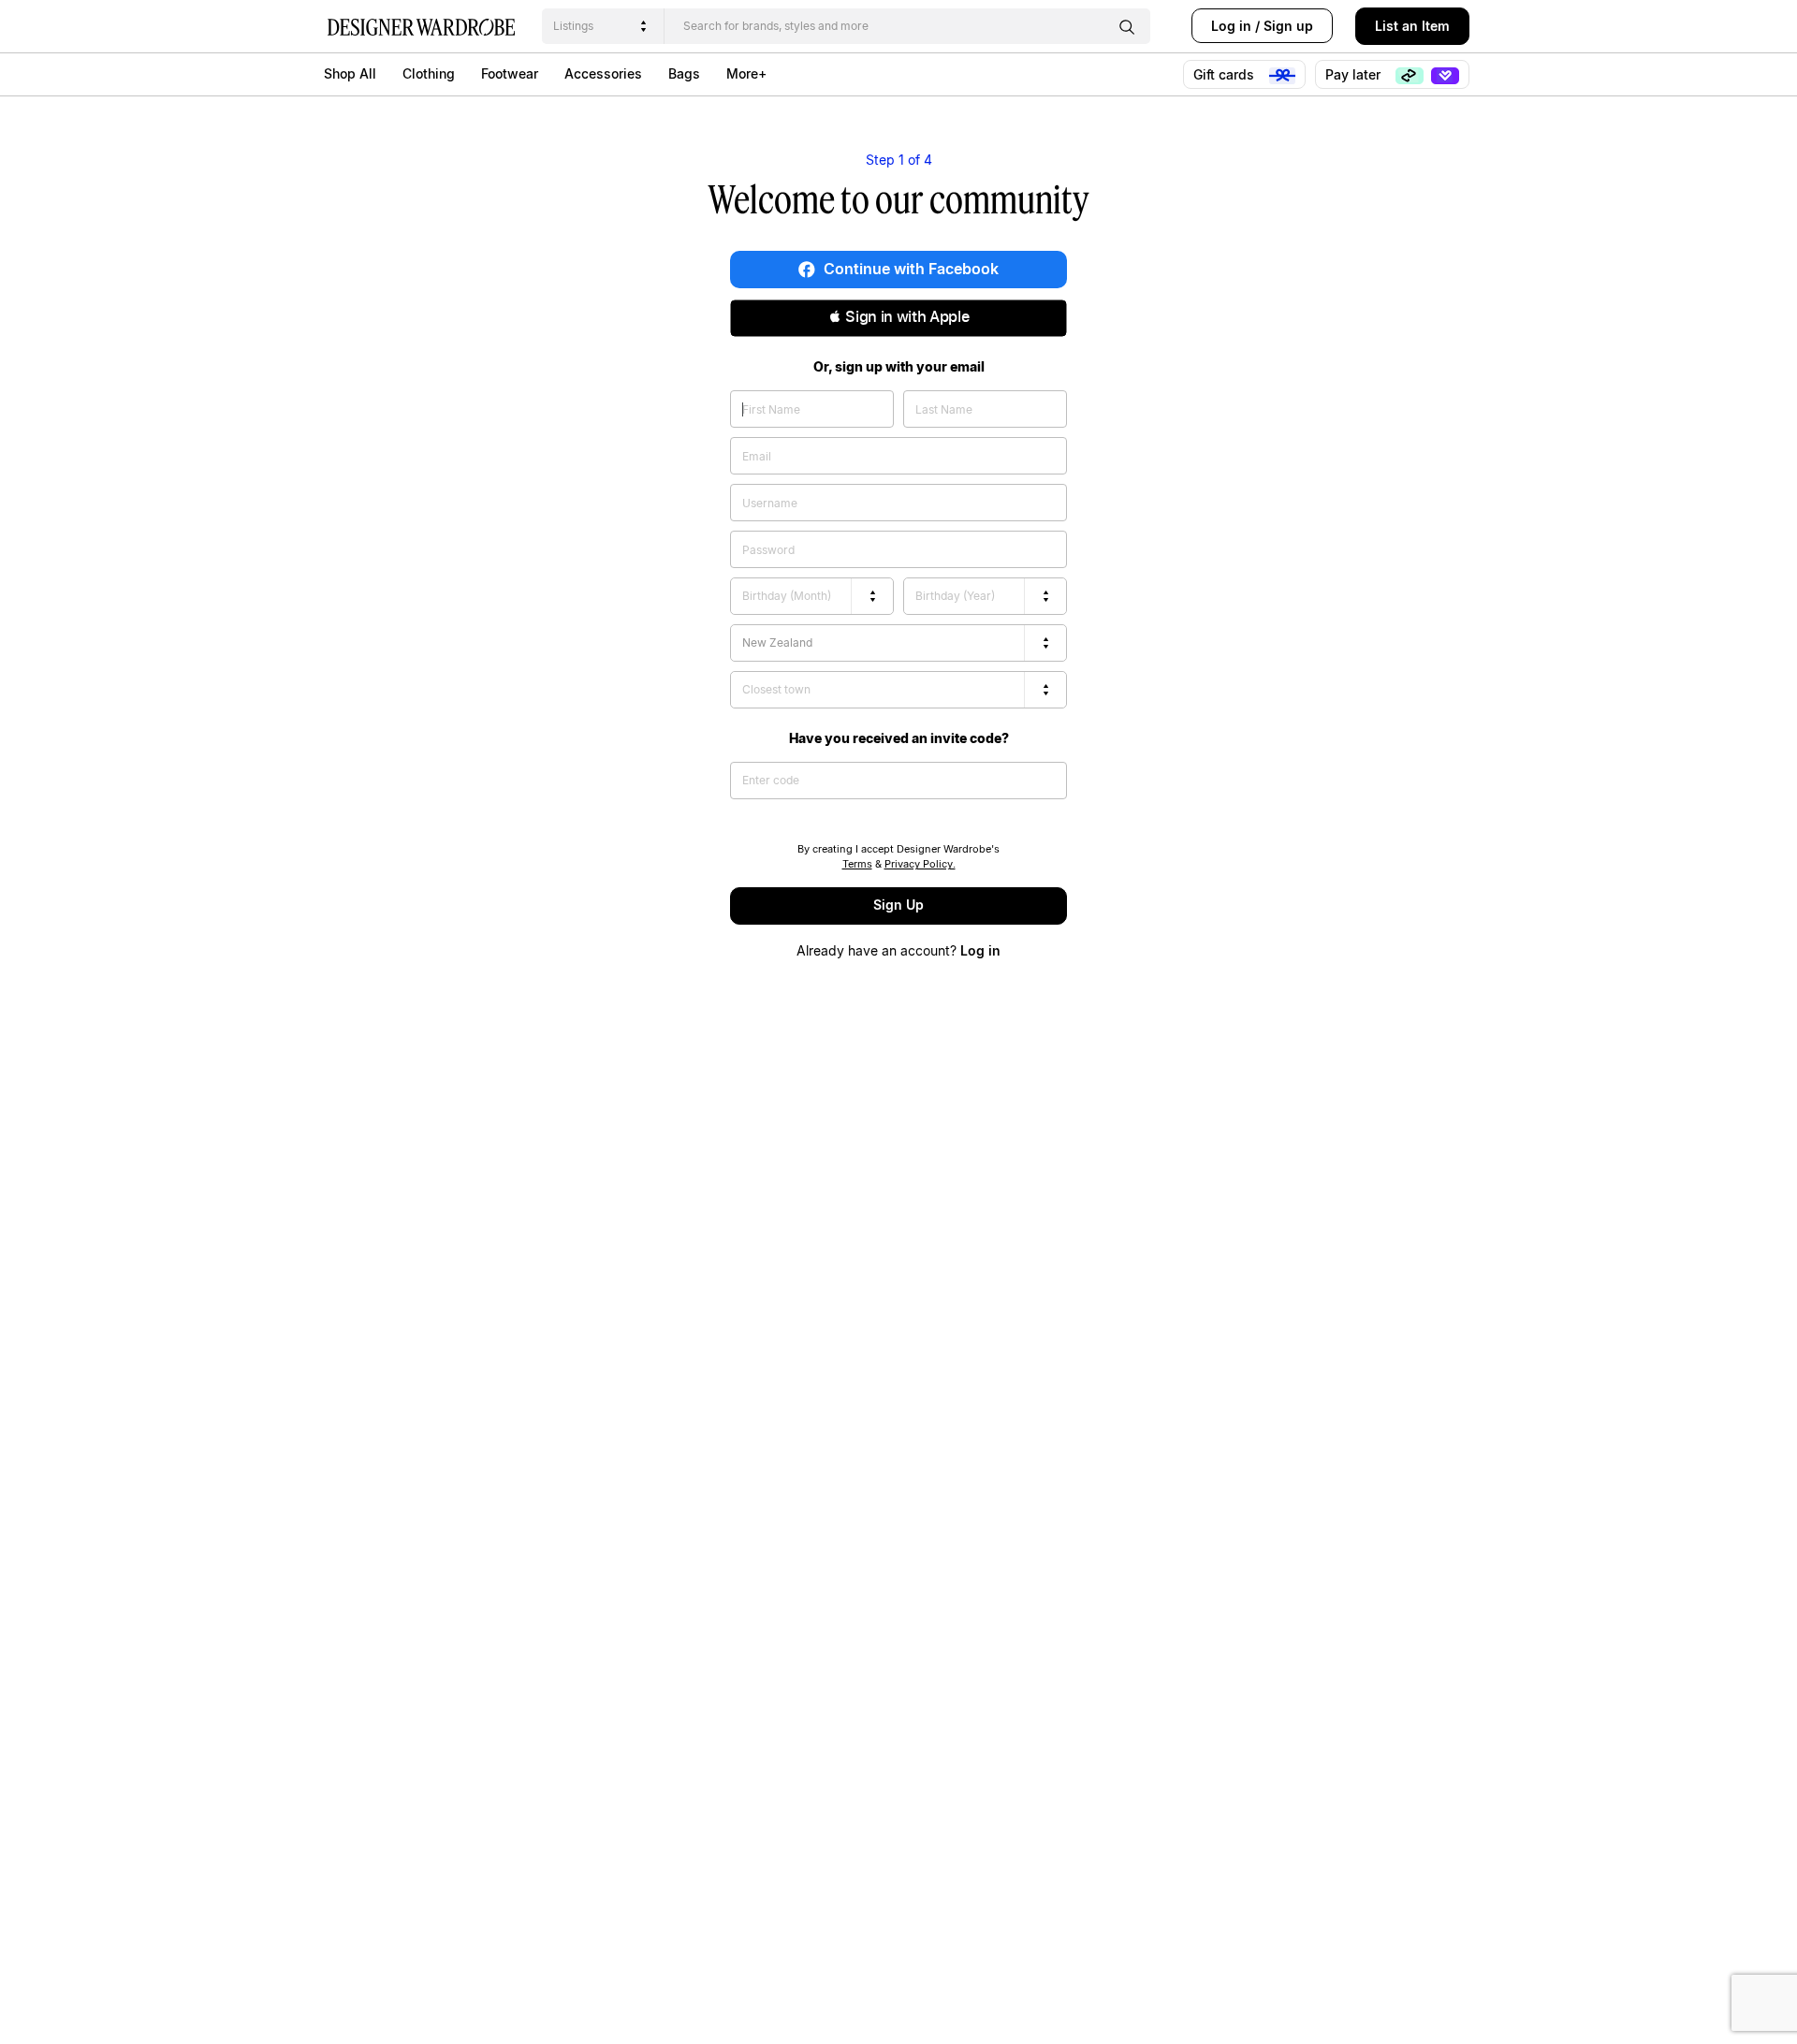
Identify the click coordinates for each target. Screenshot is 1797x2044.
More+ (746, 73)
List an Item (1412, 26)
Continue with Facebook (909, 269)
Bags (684, 73)
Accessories (603, 73)
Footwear (510, 73)
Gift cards (1226, 74)
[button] (898, 318)
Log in (1231, 26)
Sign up (1288, 26)
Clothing (429, 73)
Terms (857, 864)
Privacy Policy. (920, 864)
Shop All (350, 73)
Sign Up (898, 905)
